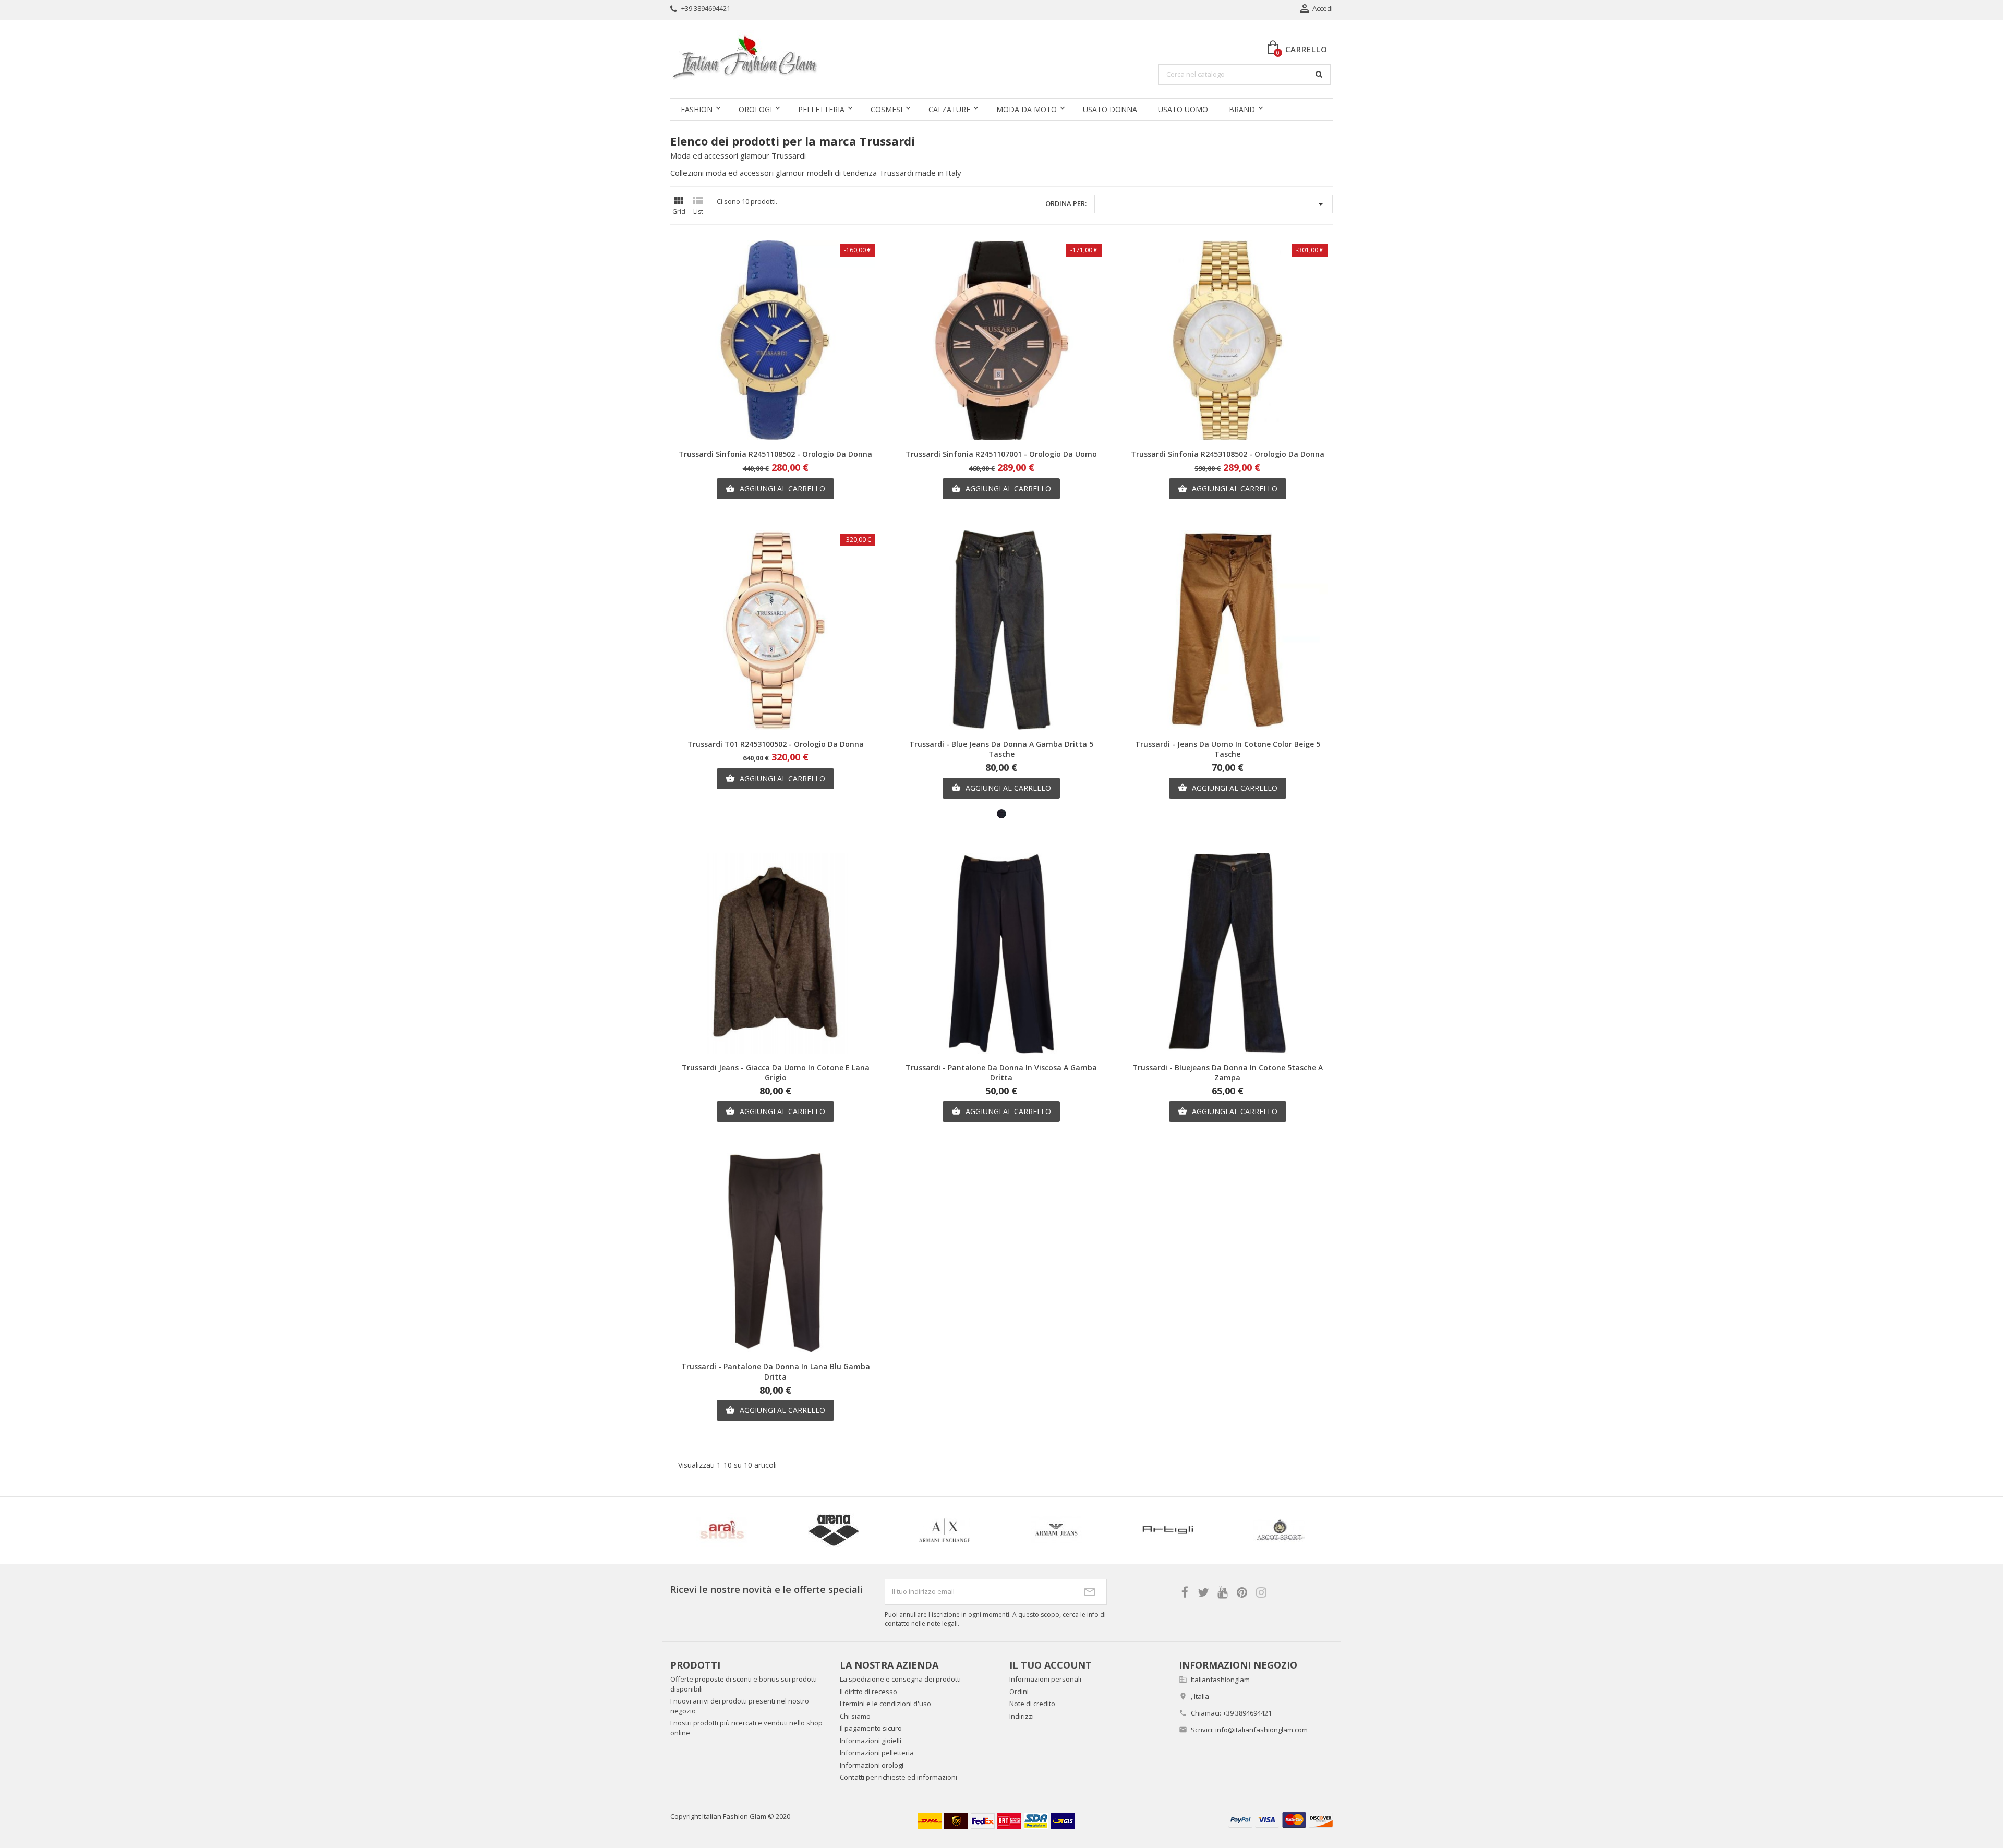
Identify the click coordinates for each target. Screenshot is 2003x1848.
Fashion (697, 109)
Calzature (949, 109)
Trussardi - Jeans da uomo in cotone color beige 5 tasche (1228, 749)
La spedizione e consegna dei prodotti (900, 1679)
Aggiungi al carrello (775, 488)
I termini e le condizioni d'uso (885, 1704)
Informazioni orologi (872, 1765)
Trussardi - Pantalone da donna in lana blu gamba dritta (776, 1372)
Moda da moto (1027, 109)
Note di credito (1032, 1704)
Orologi (755, 109)
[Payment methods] (1281, 1819)
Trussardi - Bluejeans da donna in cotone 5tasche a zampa (1228, 1073)
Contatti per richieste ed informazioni (898, 1777)
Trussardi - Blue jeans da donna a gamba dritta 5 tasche (1001, 749)
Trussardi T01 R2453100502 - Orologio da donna (776, 744)
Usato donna (1110, 109)
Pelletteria (821, 109)
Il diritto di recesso (868, 1692)
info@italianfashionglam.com (1262, 1730)
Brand (1242, 109)
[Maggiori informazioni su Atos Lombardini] (1104, 1530)
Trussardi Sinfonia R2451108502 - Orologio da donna (775, 454)
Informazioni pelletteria (877, 1753)
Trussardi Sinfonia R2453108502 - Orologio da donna (1228, 454)
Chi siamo (855, 1716)
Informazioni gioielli (871, 1741)
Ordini (1019, 1692)
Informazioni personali (1045, 1679)
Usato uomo (1183, 109)
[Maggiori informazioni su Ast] (882, 1530)
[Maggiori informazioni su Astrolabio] (993, 1530)
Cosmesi (886, 109)
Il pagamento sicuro (871, 1728)
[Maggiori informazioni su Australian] (1216, 1530)
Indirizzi (1022, 1716)
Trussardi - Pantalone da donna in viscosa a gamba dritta (1001, 1073)
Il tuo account (1051, 1665)
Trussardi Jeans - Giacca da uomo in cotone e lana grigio (776, 1073)
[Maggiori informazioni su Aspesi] (770, 1530)
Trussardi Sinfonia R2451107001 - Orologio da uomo (1001, 454)
